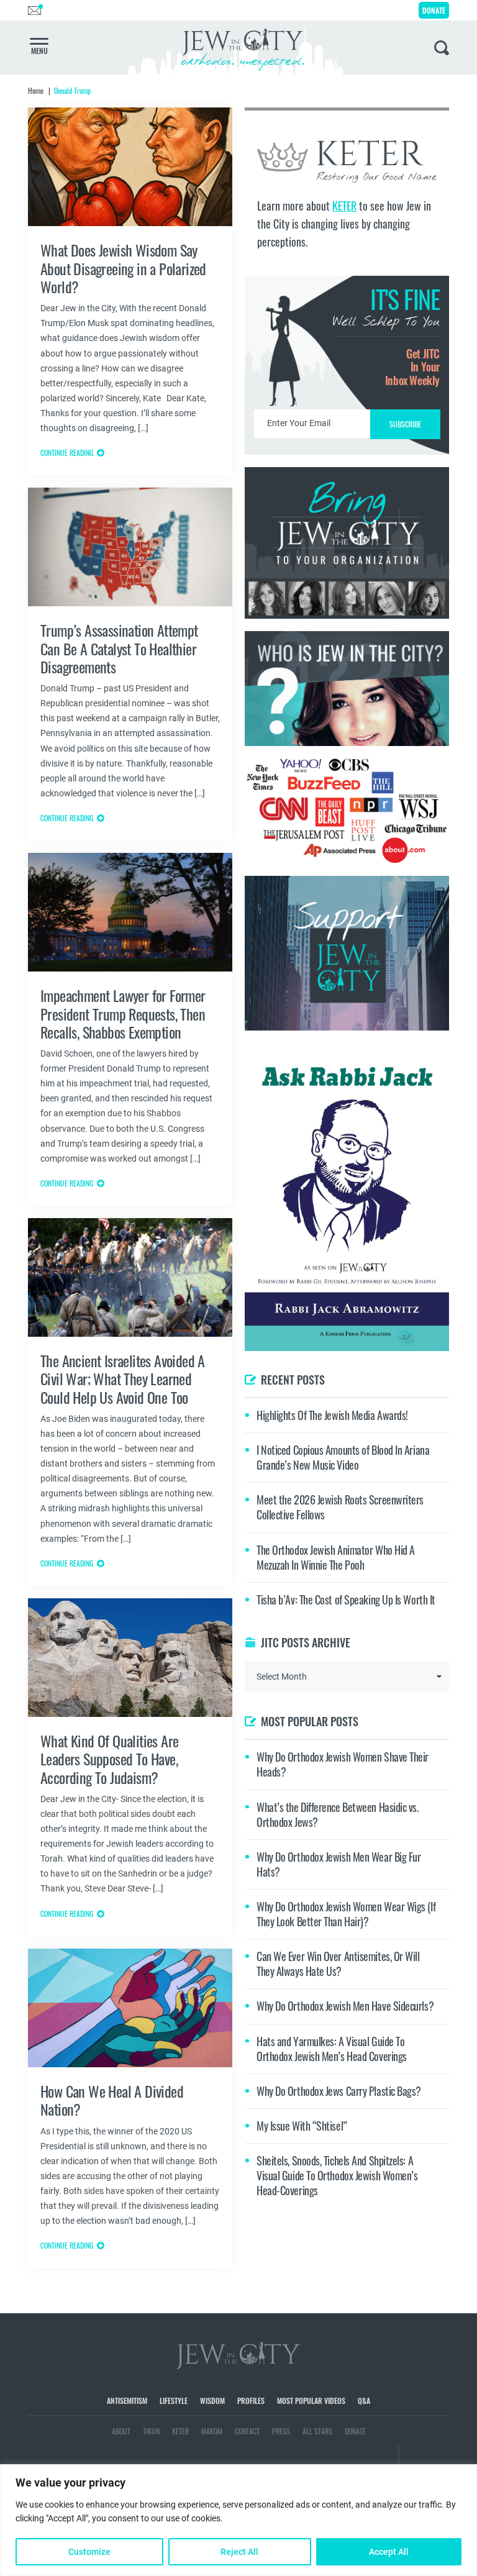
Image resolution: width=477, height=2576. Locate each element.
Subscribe (239, 1392)
